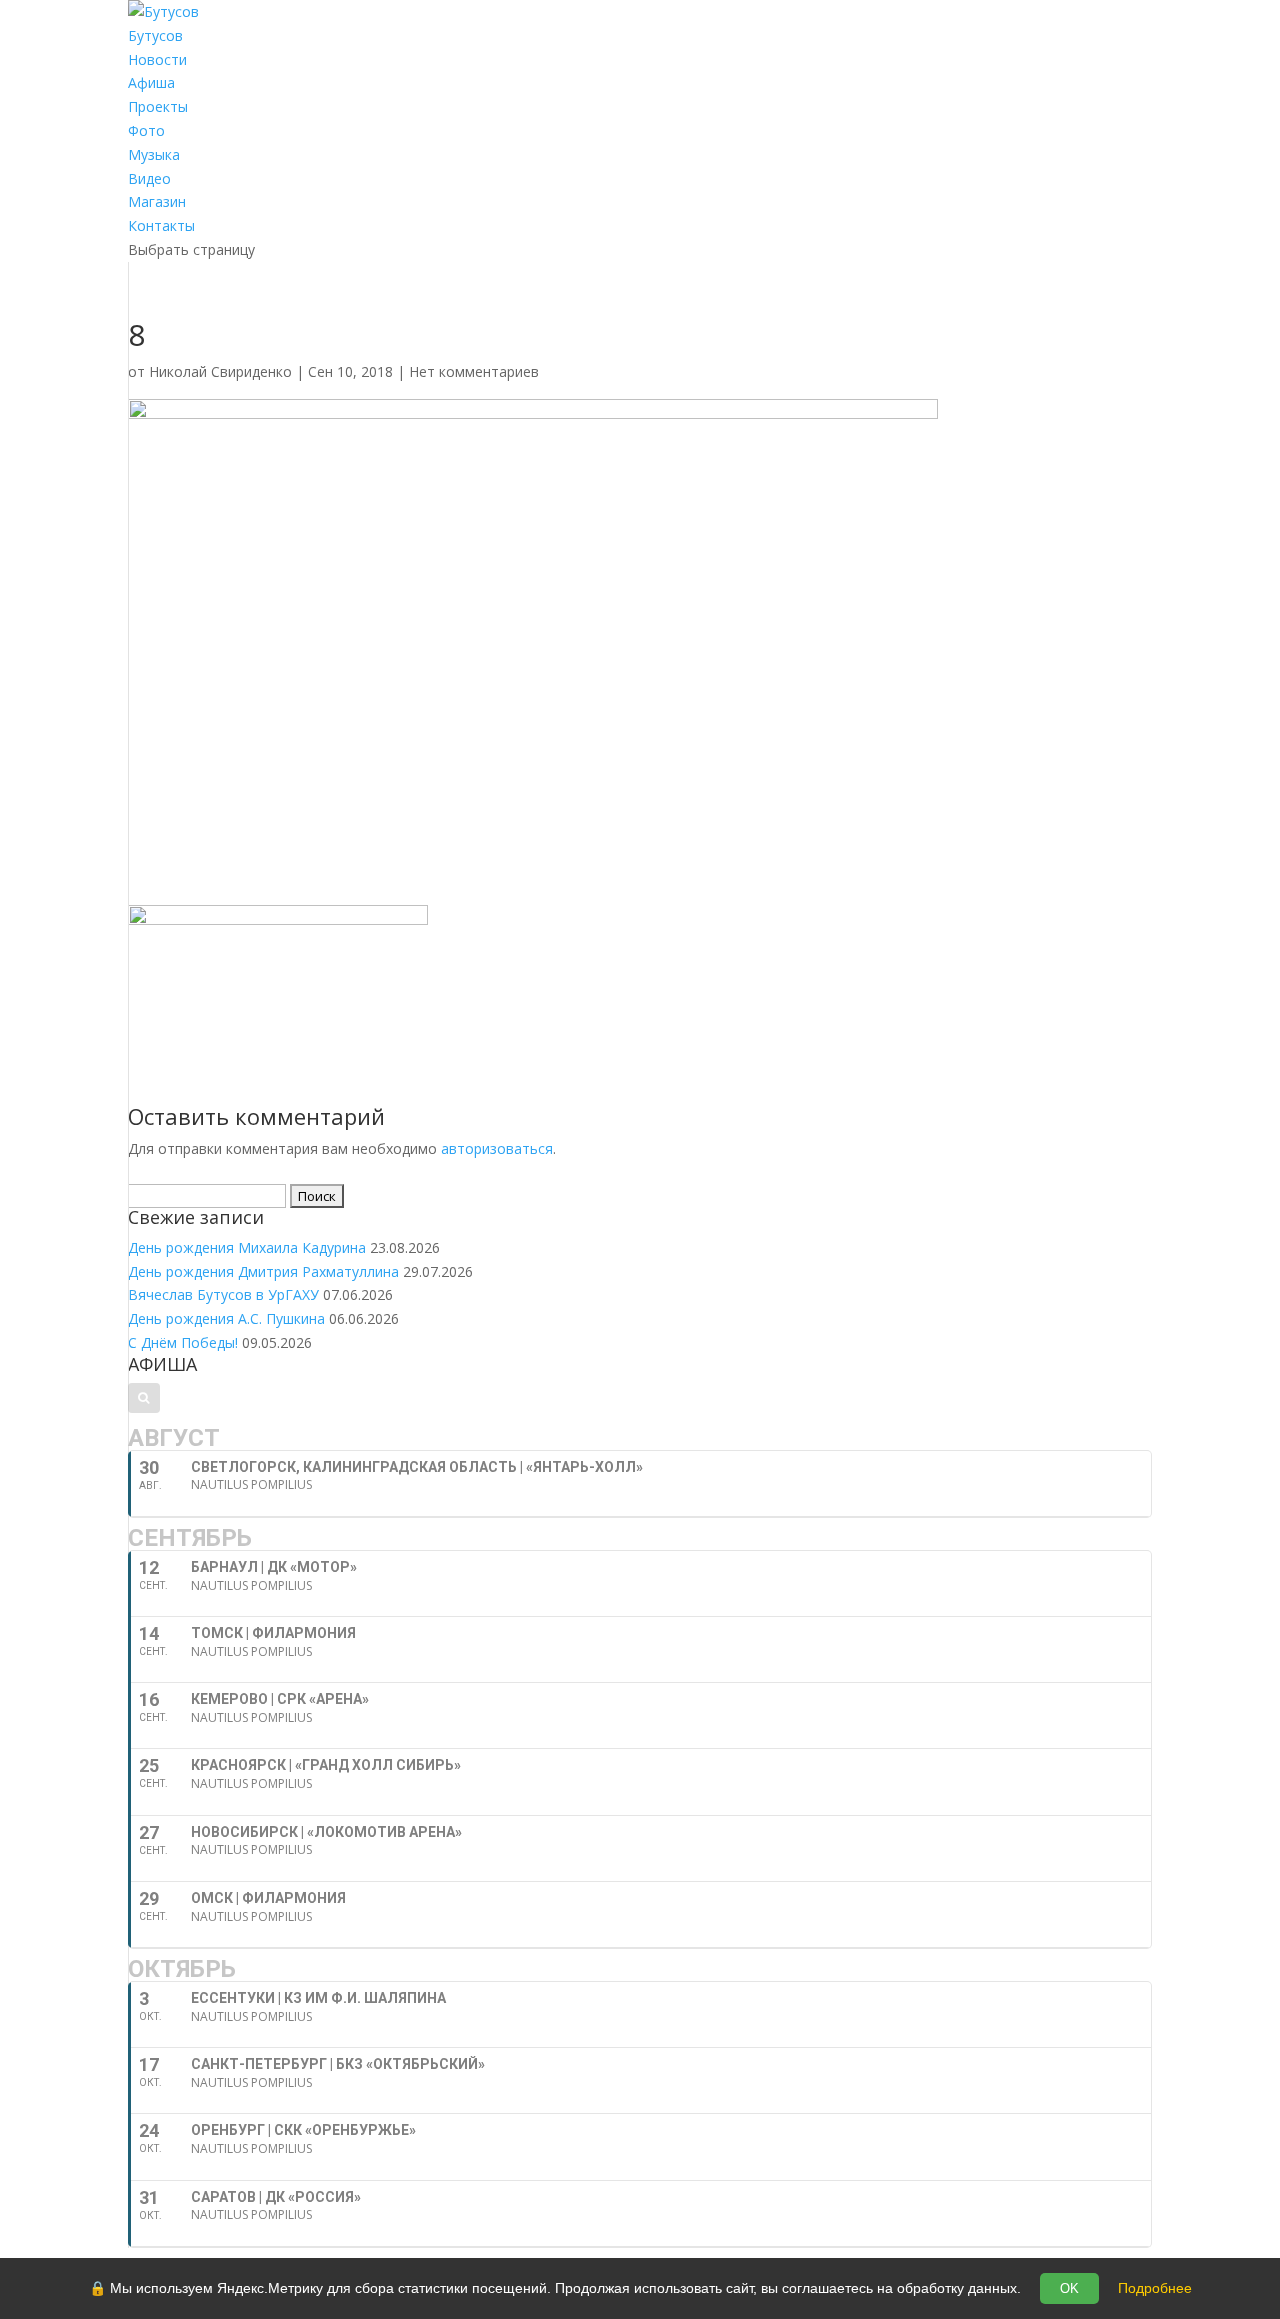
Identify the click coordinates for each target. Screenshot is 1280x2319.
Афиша (151, 82)
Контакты (161, 225)
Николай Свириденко (220, 371)
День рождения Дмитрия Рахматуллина (263, 1271)
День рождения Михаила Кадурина (247, 1247)
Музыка (154, 154)
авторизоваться (497, 1148)
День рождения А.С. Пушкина (226, 1318)
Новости (157, 59)
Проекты (158, 106)
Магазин (157, 201)
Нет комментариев (474, 371)
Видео (149, 178)
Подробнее (1155, 2288)
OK (1069, 2288)
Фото (146, 130)
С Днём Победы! (183, 1342)
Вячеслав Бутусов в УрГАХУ (223, 1294)
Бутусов (155, 35)
